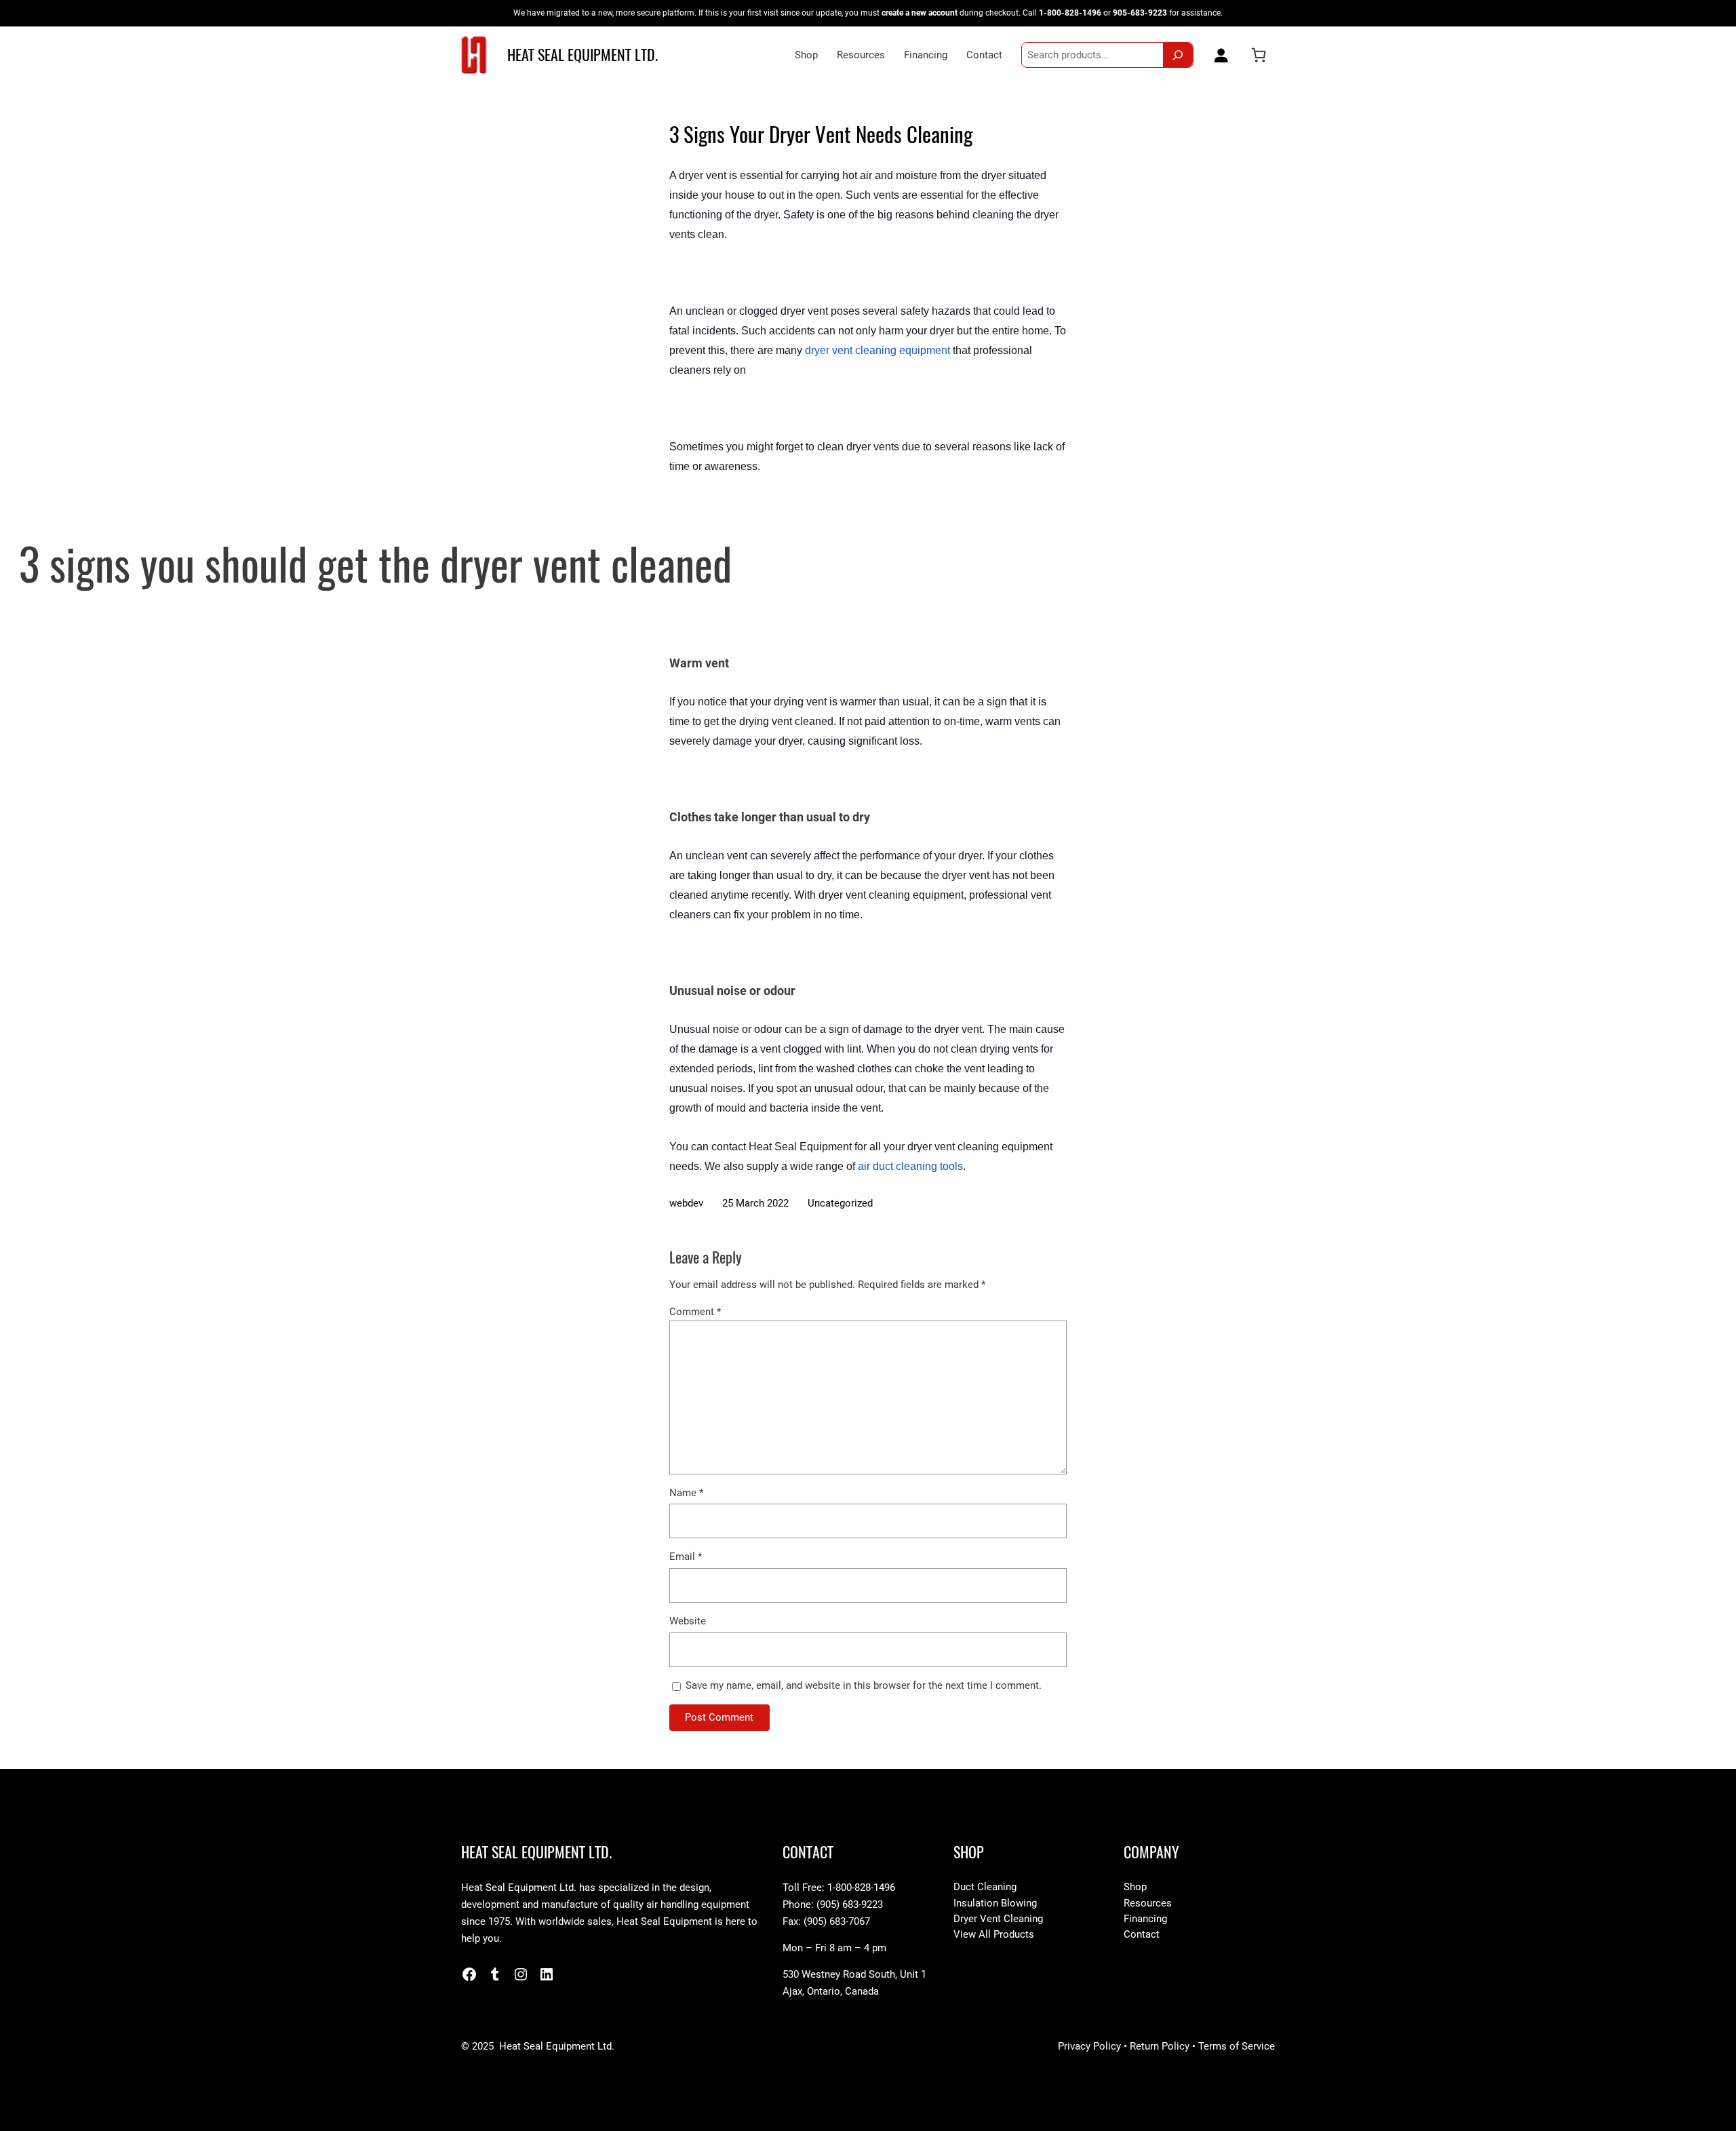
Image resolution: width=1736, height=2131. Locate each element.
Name (686, 1493)
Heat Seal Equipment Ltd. (583, 55)
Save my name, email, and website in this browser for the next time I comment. (864, 1685)
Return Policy (1160, 2046)
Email (686, 1557)
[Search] (1178, 55)
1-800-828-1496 (1070, 13)
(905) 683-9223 (850, 1904)
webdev (686, 1203)
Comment (695, 1312)
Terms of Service (1237, 2046)
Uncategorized (840, 1203)
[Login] (1218, 55)
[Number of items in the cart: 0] (1259, 55)
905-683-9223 (1140, 13)
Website (688, 1621)
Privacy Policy (1089, 2046)
